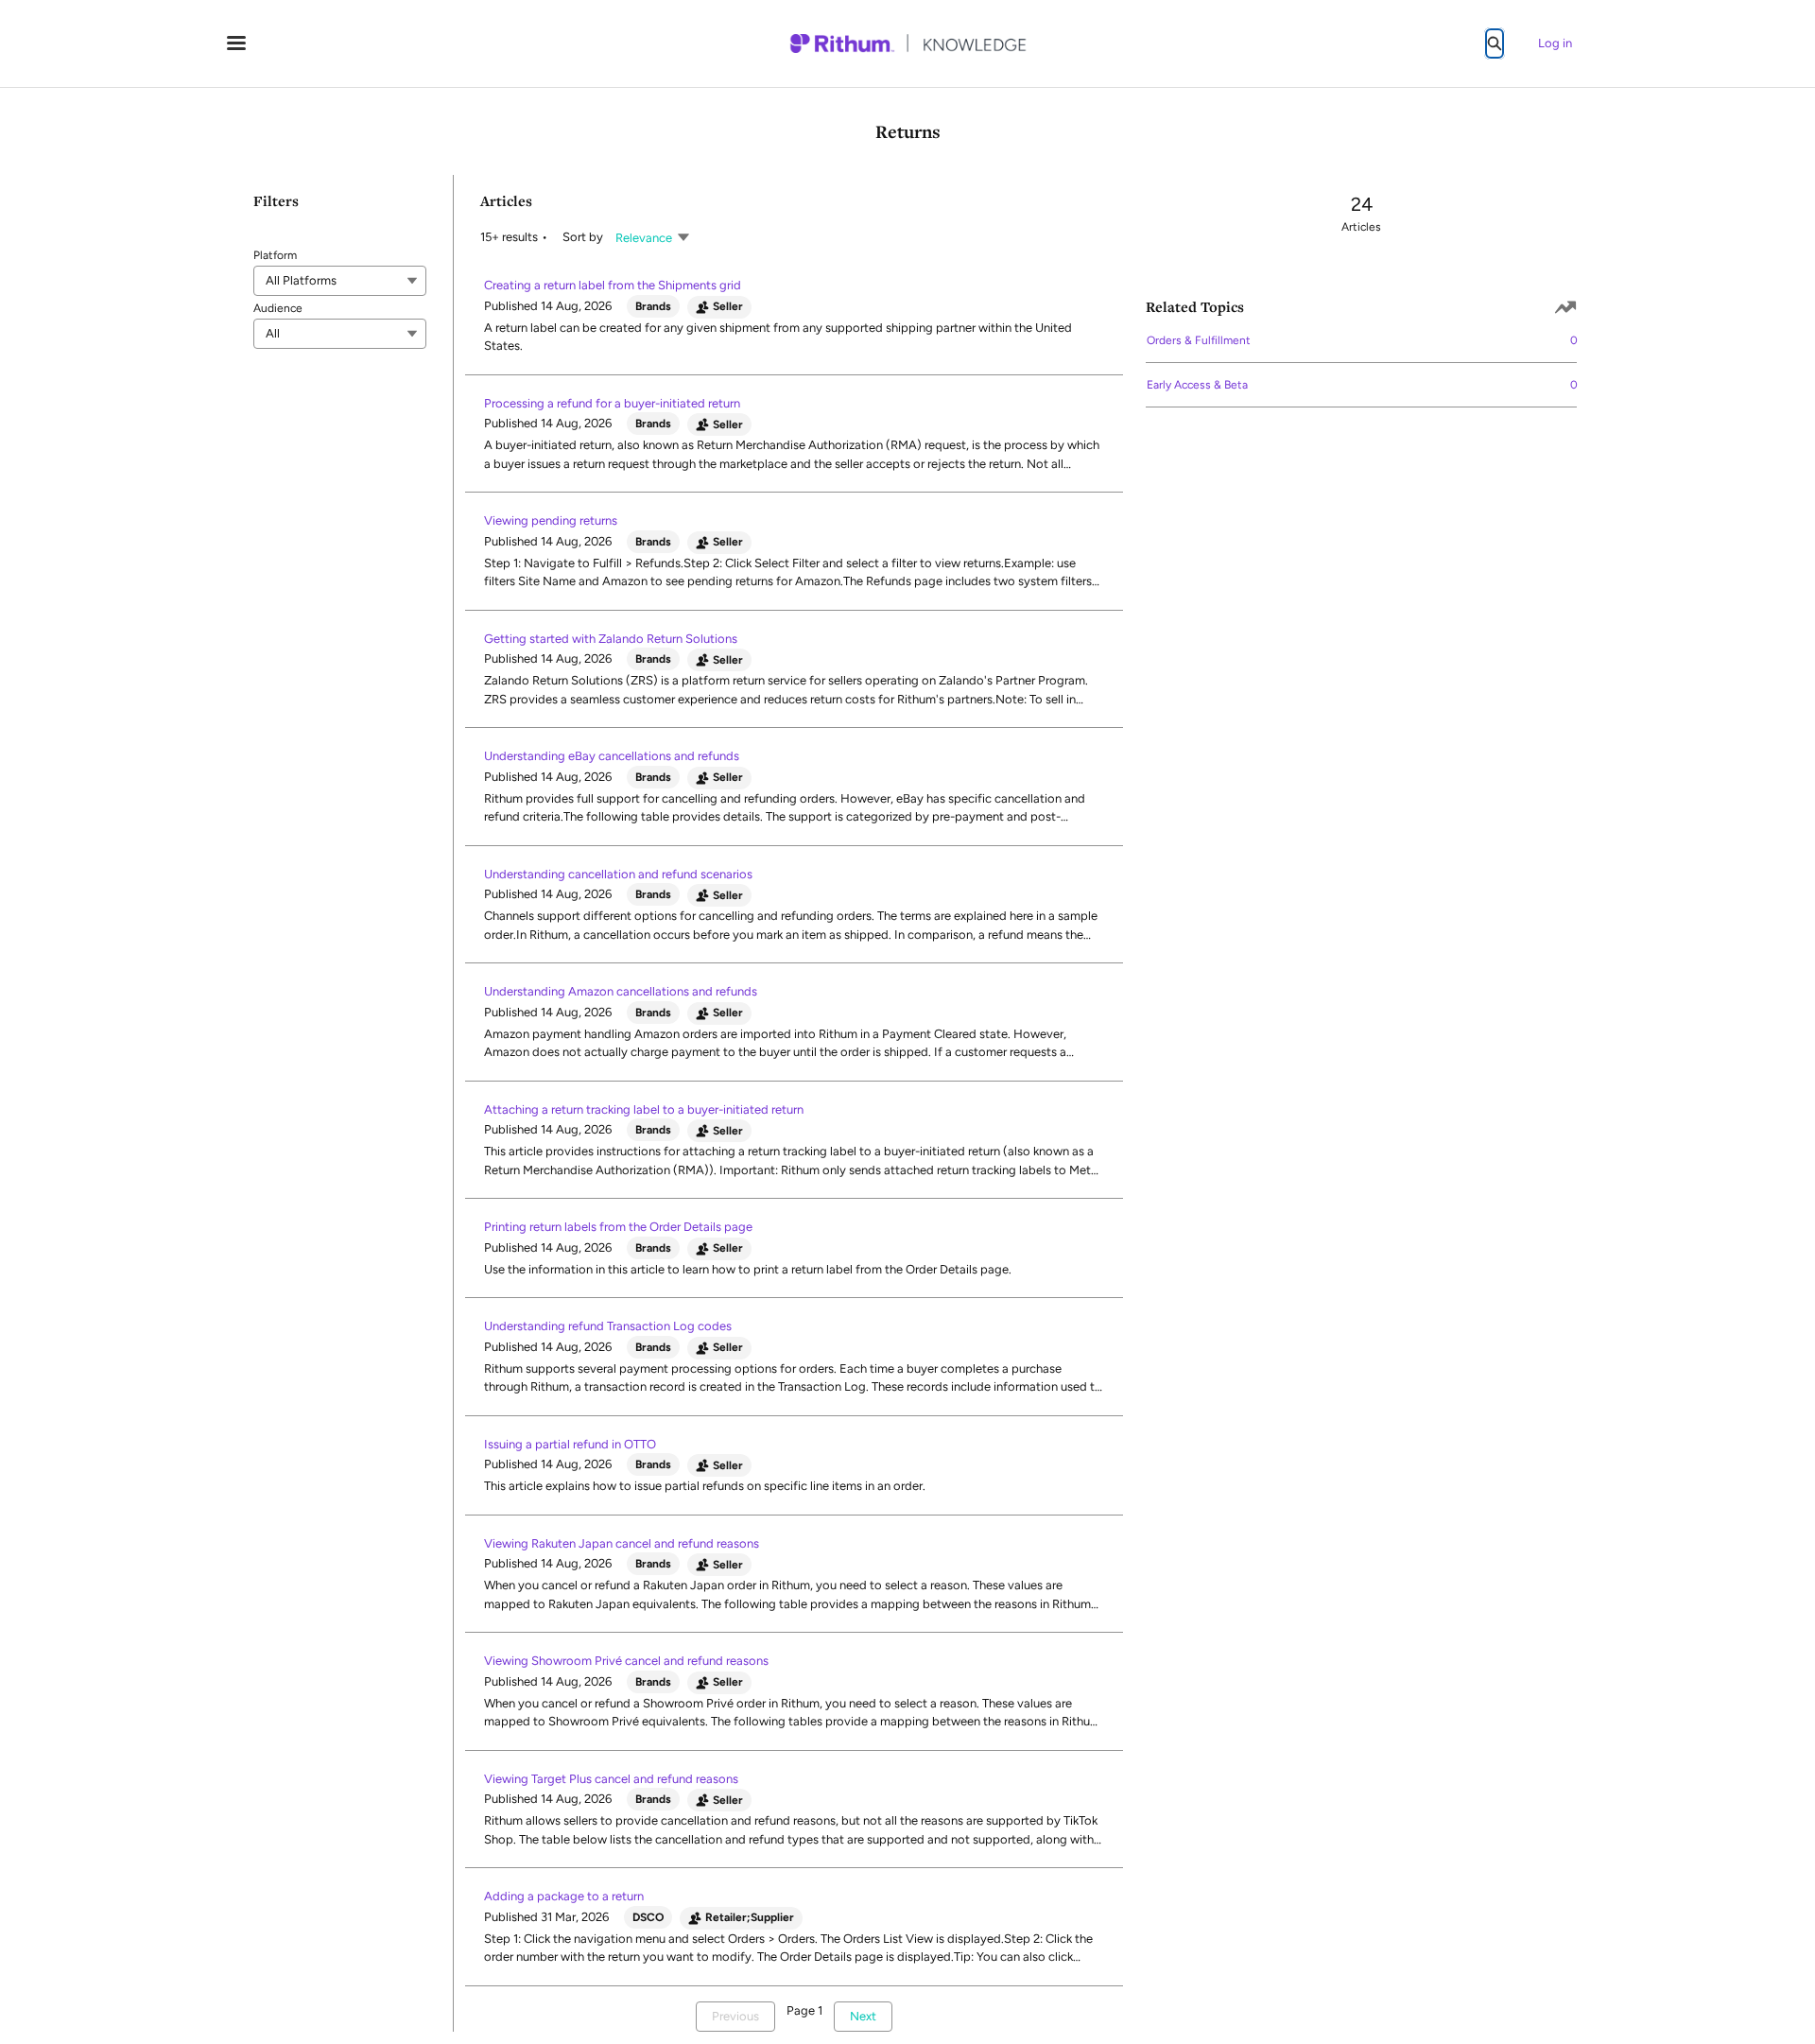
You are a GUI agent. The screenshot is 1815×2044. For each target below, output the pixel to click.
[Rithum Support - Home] (907, 43)
